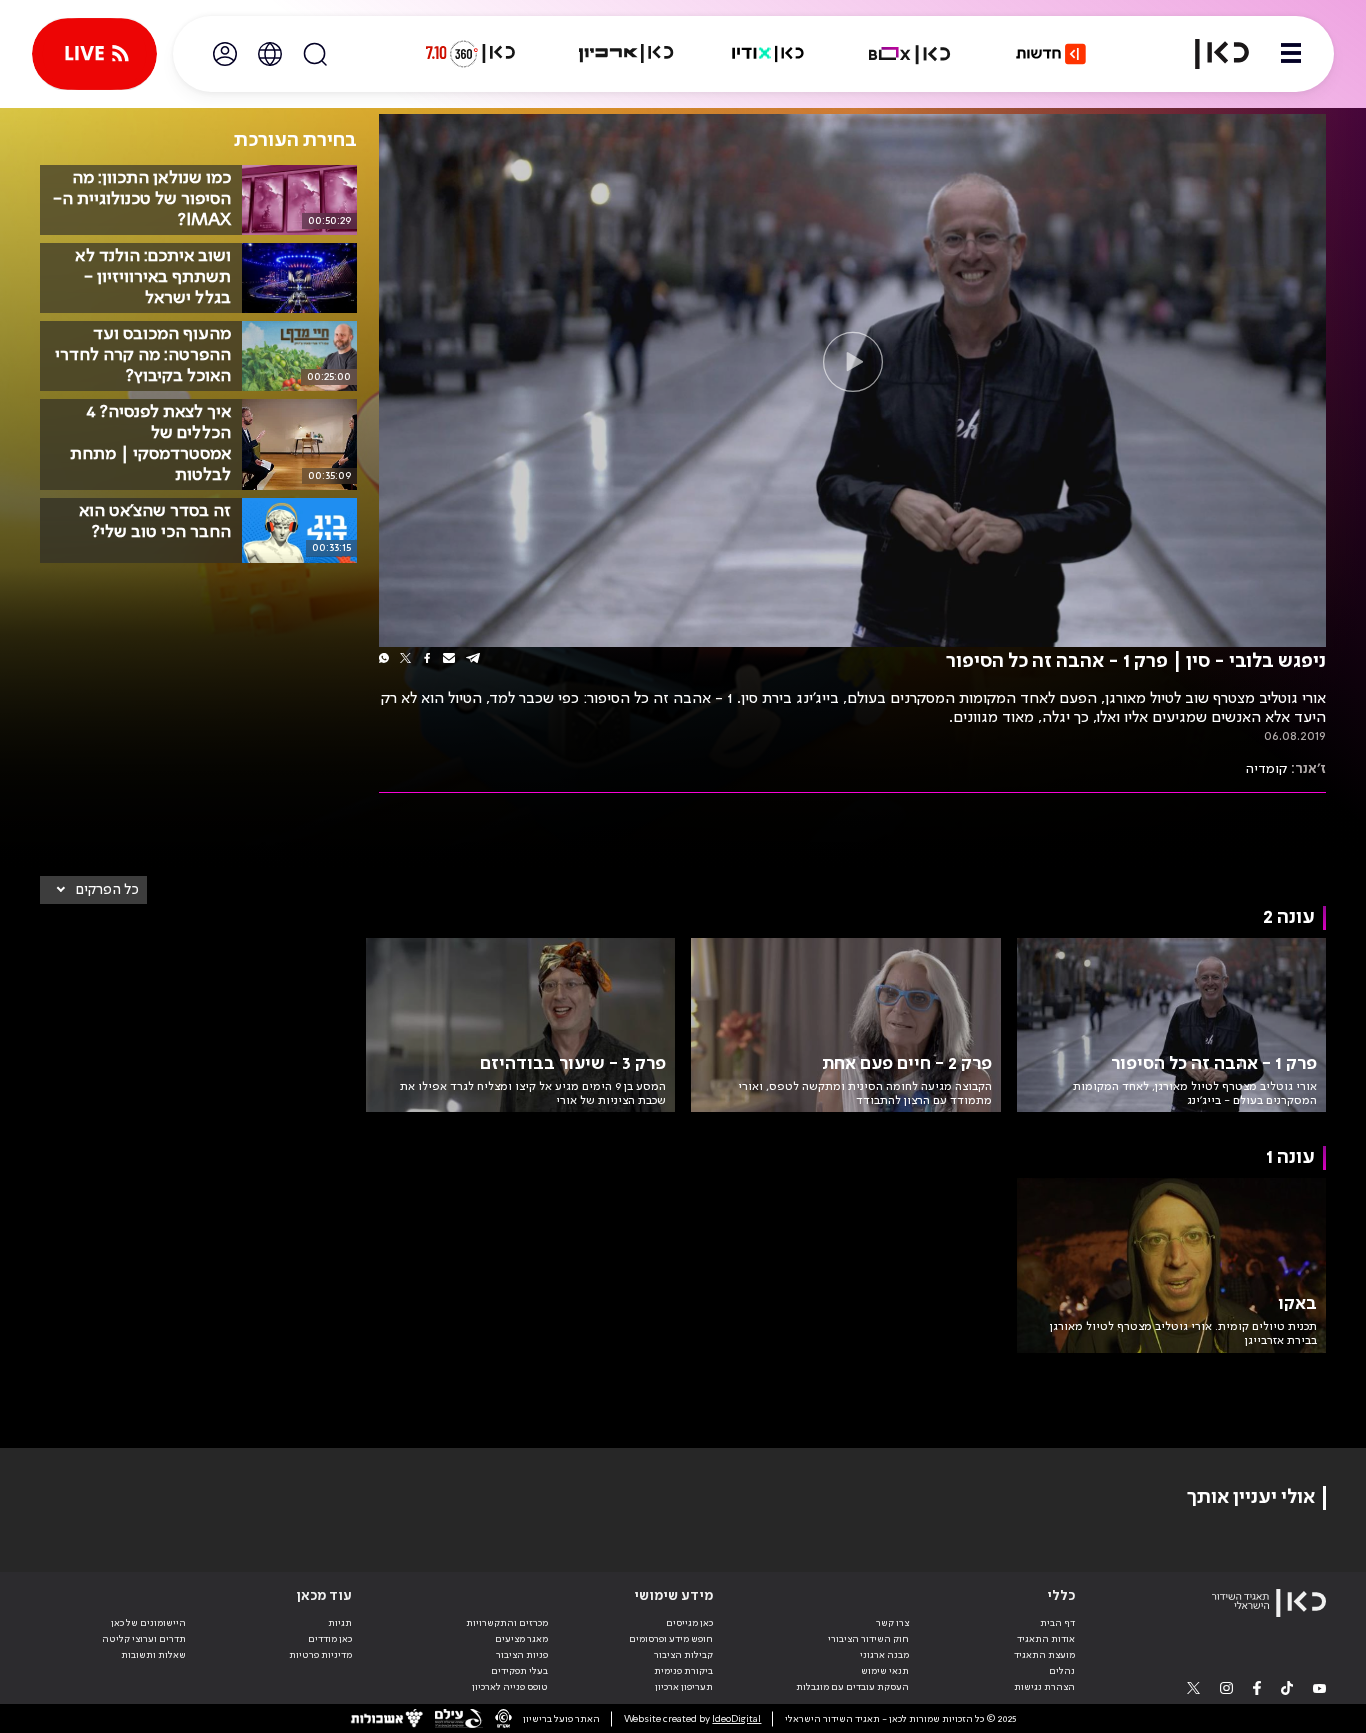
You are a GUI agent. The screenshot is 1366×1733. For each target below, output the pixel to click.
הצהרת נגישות (1044, 1687)
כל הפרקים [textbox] (107, 890)
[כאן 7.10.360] (470, 54)
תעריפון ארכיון (684, 1686)
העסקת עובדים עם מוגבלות (852, 1687)
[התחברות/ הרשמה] (225, 54)
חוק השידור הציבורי (868, 1639)
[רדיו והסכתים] (768, 54)
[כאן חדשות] (1051, 54)
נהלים (1062, 1671)
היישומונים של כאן (148, 1623)
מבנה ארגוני (884, 1655)
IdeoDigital (736, 1719)
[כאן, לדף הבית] (1210, 54)
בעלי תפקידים (519, 1671)
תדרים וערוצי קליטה (144, 1639)
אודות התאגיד (1046, 1639)
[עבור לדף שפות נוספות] (270, 54)
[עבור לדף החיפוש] (315, 54)
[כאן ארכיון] (626, 54)
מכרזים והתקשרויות (507, 1623)
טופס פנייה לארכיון (510, 1687)
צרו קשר (892, 1623)
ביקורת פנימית (683, 1671)
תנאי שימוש (885, 1671)
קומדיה (1266, 769)
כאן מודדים (330, 1639)
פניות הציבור (522, 1655)
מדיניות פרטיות (320, 1655)
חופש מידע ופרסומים (671, 1639)
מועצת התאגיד (1044, 1655)
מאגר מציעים (521, 1639)
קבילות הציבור (683, 1655)
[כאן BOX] (910, 54)
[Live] (94, 54)
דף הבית (1057, 1623)
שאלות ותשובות (153, 1655)
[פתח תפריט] (1291, 54)
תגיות (340, 1623)
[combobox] (93, 890)
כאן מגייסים (689, 1623)
